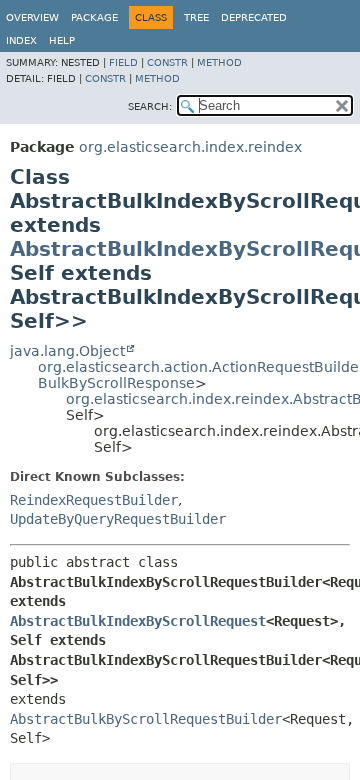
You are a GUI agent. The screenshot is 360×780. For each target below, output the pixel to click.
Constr (167, 62)
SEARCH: (150, 106)
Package (94, 17)
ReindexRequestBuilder (94, 500)
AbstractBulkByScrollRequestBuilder (146, 719)
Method (219, 62)
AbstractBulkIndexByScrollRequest (138, 621)
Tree (196, 17)
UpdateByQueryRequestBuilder (118, 519)
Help (62, 40)
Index (21, 40)
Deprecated (254, 17)
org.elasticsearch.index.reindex (190, 147)
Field (123, 62)
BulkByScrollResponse (116, 383)
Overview (32, 17)
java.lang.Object (67, 351)
